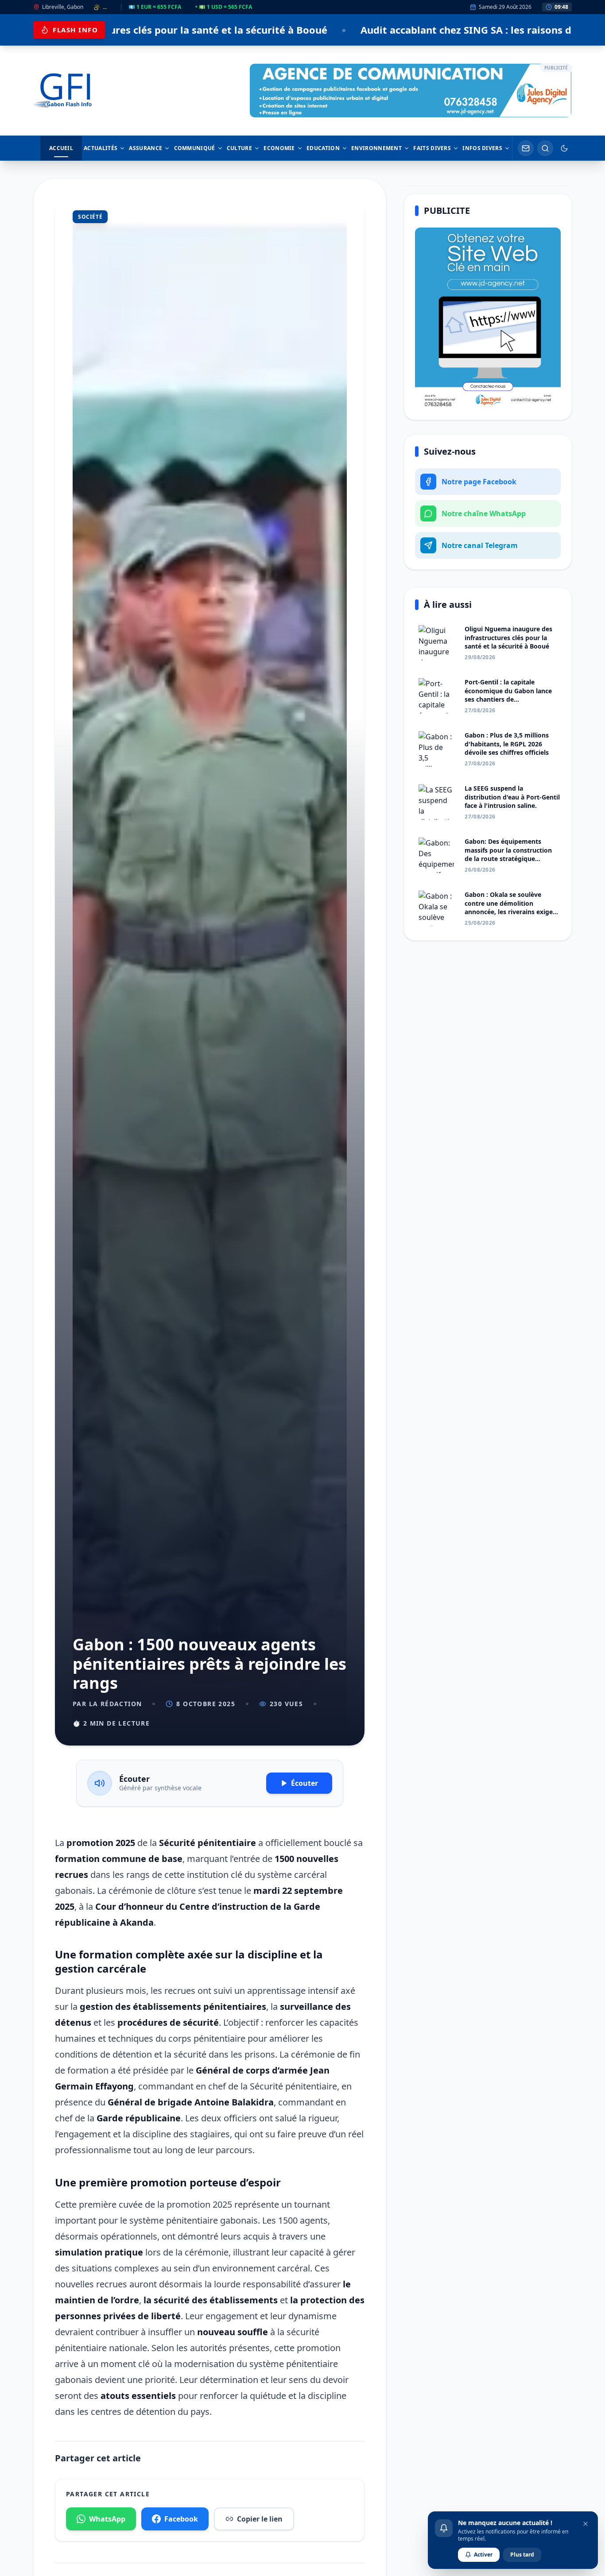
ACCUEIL (61, 148)
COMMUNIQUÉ (195, 148)
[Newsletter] (526, 148)
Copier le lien (260, 2519)
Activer (483, 2555)
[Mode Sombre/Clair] (564, 148)
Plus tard (522, 2555)
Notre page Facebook (479, 482)
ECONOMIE (279, 148)
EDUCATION (323, 148)
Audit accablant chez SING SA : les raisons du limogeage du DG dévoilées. (353, 30)
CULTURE (239, 148)
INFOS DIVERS (482, 148)
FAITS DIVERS (432, 148)
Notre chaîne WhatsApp (484, 514)
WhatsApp (107, 2519)
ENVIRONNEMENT (376, 148)
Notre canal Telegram (480, 545)
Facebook (181, 2519)
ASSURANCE (145, 148)
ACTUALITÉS (101, 148)
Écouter (304, 1783)
